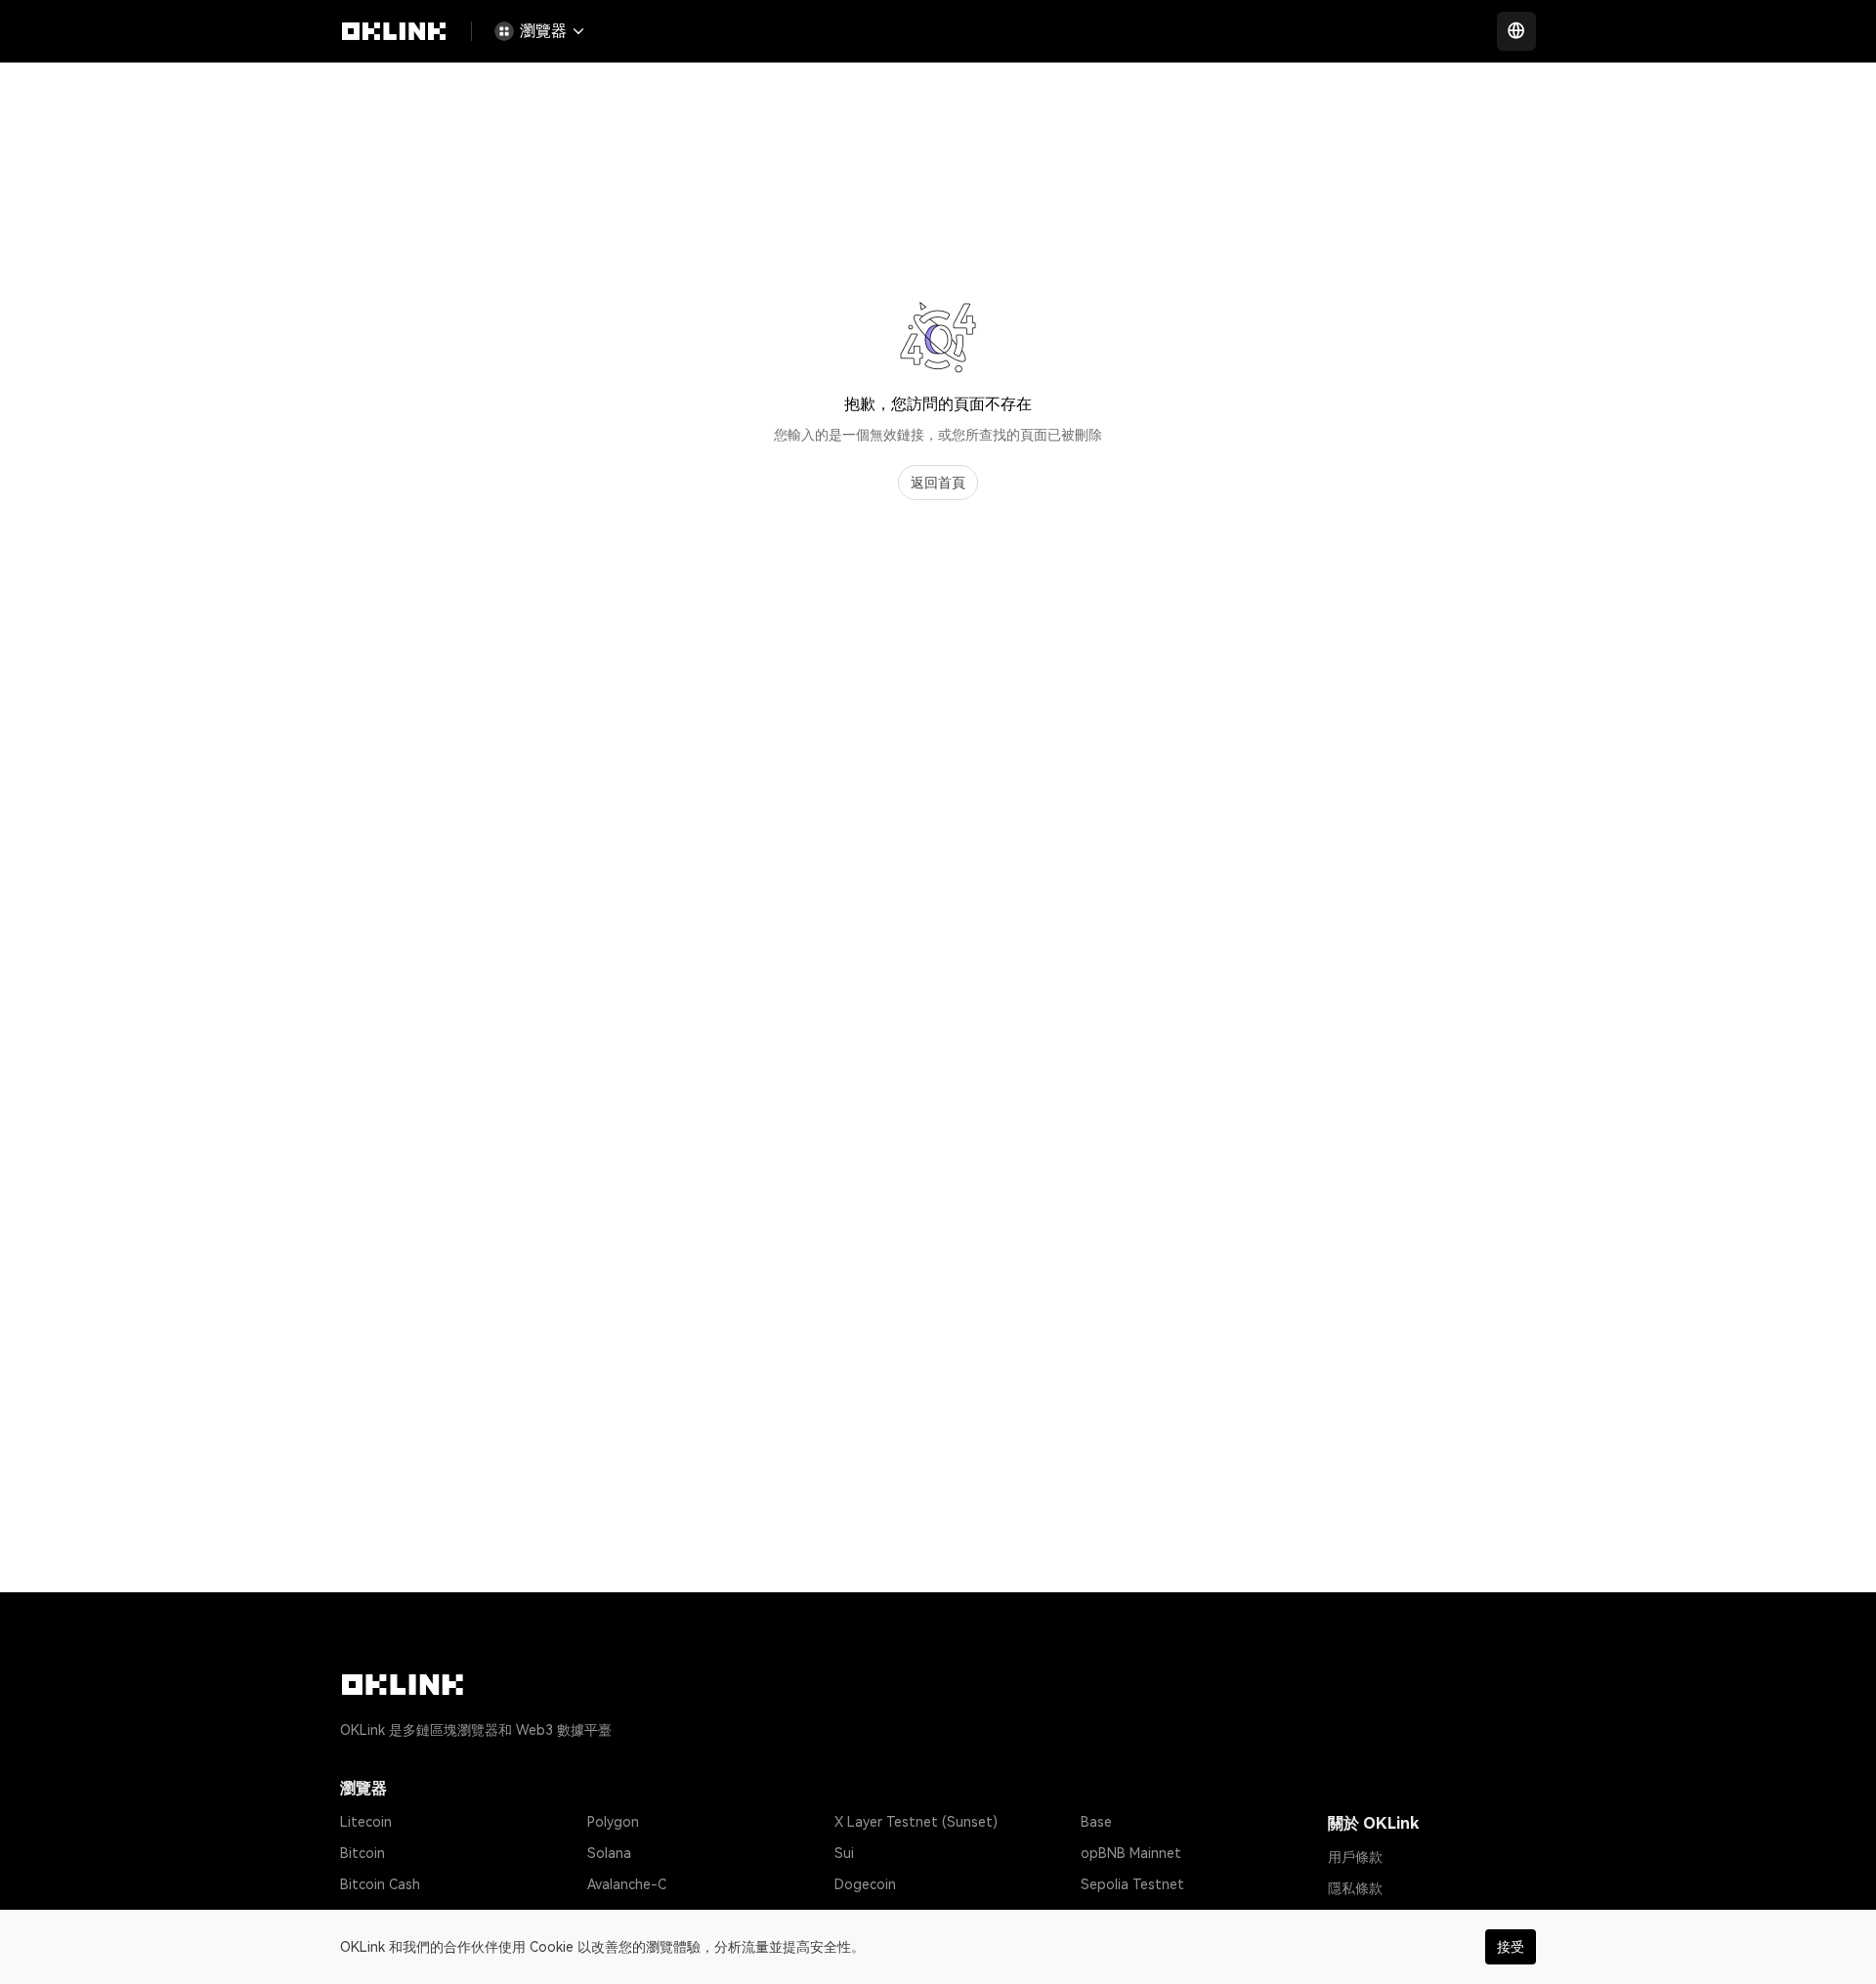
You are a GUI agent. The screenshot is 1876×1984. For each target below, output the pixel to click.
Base (1096, 1822)
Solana (609, 1853)
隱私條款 (1355, 1888)
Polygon (613, 1822)
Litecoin (366, 1822)
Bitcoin (362, 1853)
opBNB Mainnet (1131, 1853)
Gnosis (856, 1916)
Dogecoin (865, 1884)
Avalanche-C (627, 1884)
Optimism (618, 1916)
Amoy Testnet (1126, 1916)
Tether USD (378, 1916)
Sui (844, 1853)
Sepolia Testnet (1132, 1884)
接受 (1511, 1947)
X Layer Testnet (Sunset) (916, 1822)
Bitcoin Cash (380, 1884)
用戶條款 (1355, 1857)
